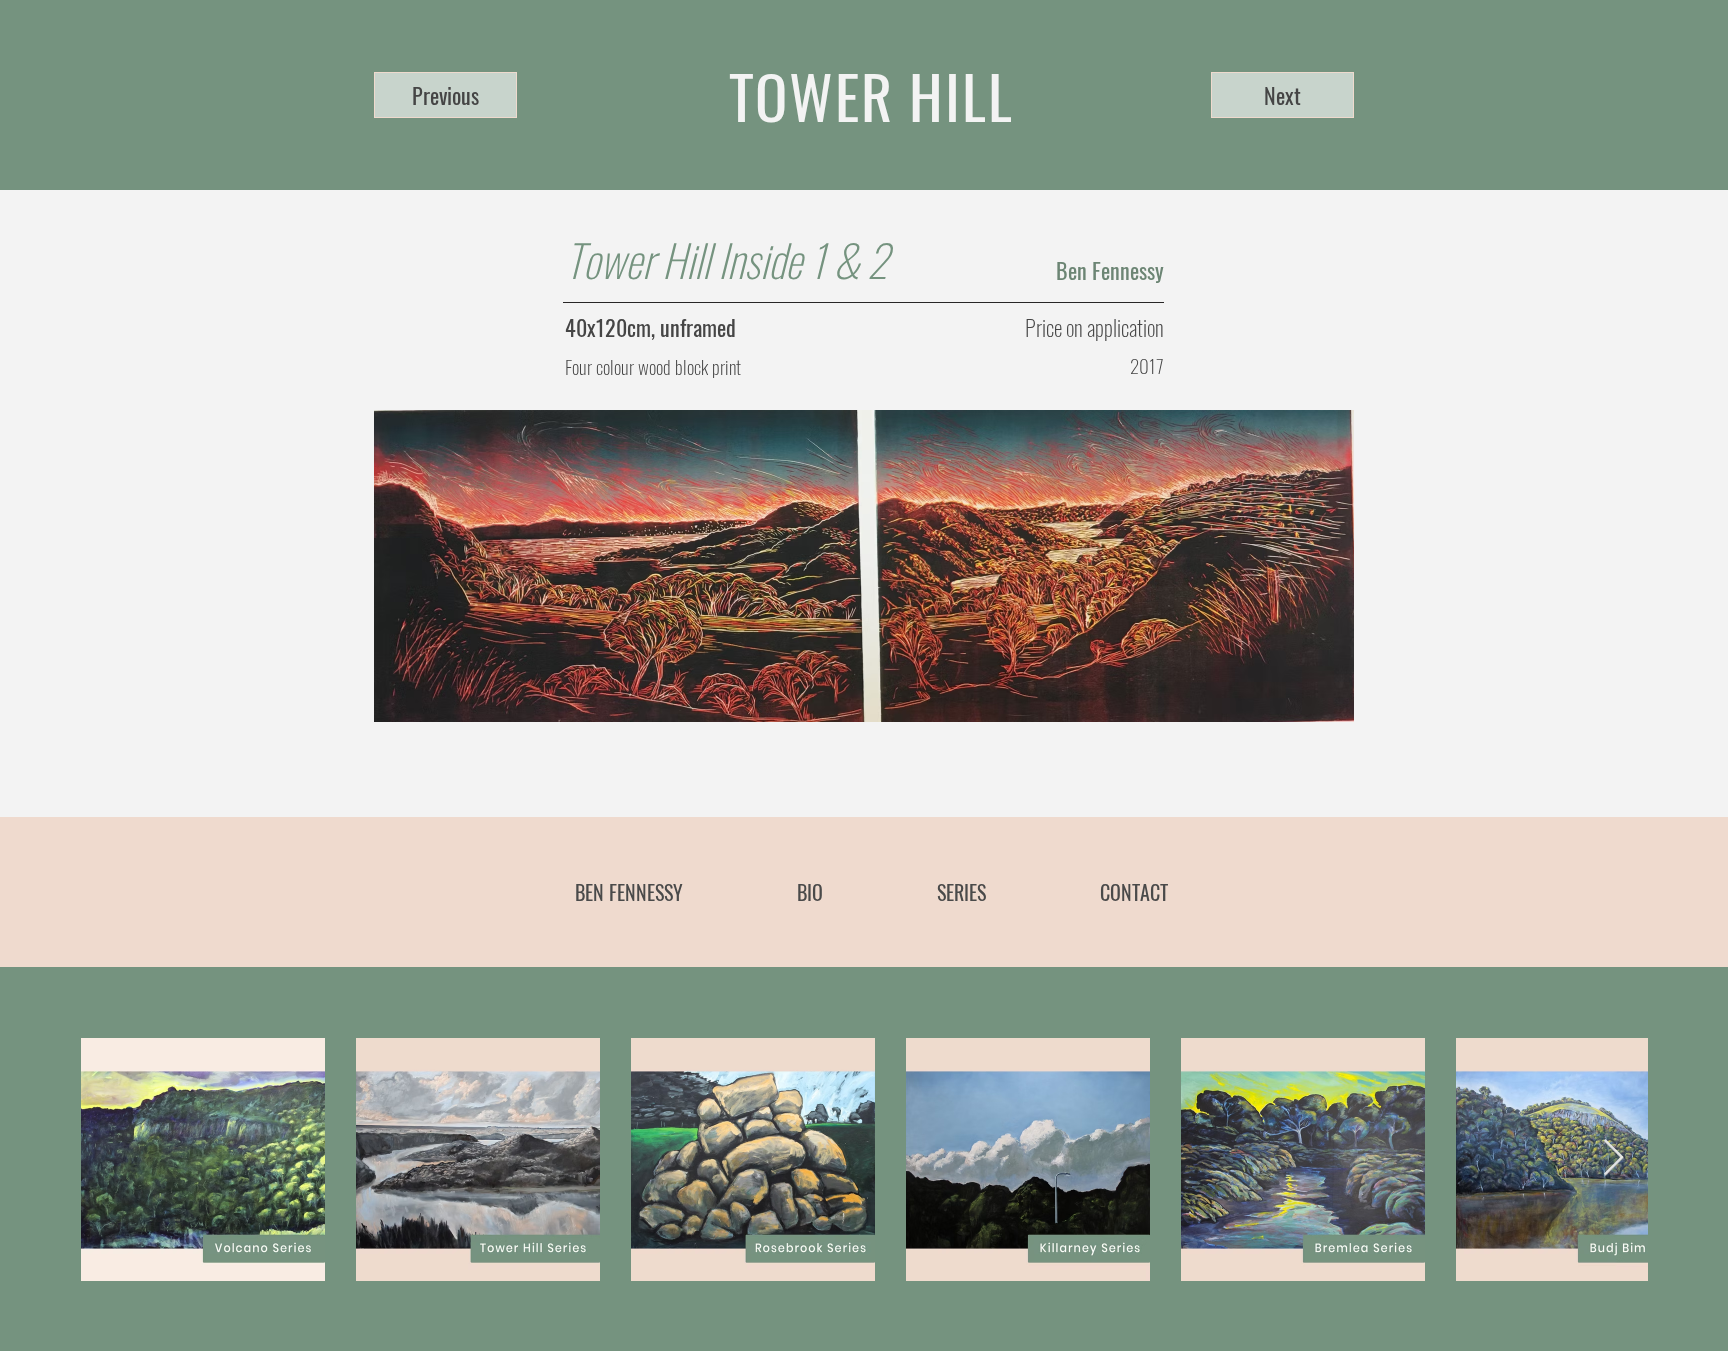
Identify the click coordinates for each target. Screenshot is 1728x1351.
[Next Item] (1613, 1158)
